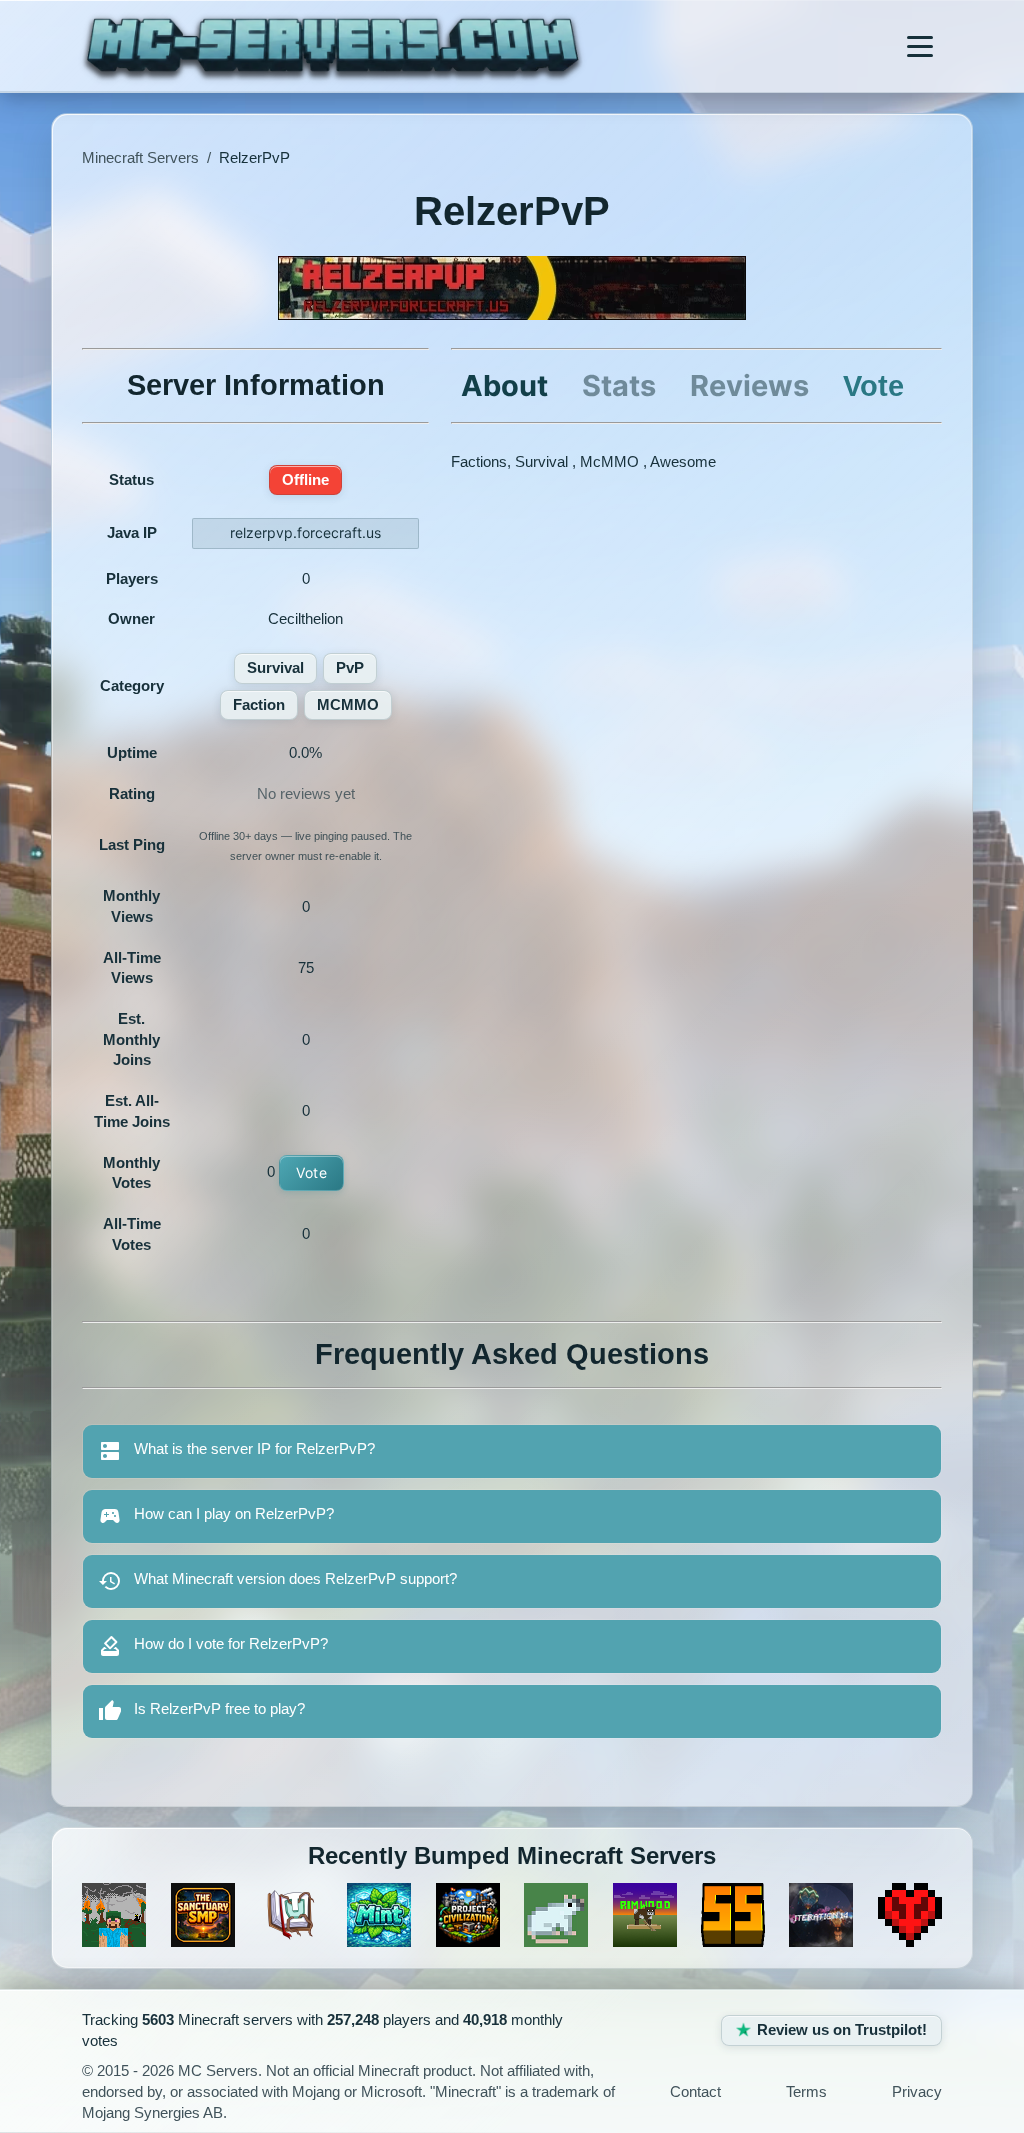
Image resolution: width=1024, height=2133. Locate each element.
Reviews (749, 385)
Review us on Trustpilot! (842, 2030)
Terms (806, 2092)
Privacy (917, 2092)
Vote (311, 1172)
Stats (619, 385)
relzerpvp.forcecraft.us (305, 532)
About (504, 385)
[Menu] (920, 46)
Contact (695, 2092)
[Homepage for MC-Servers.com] (332, 46)
